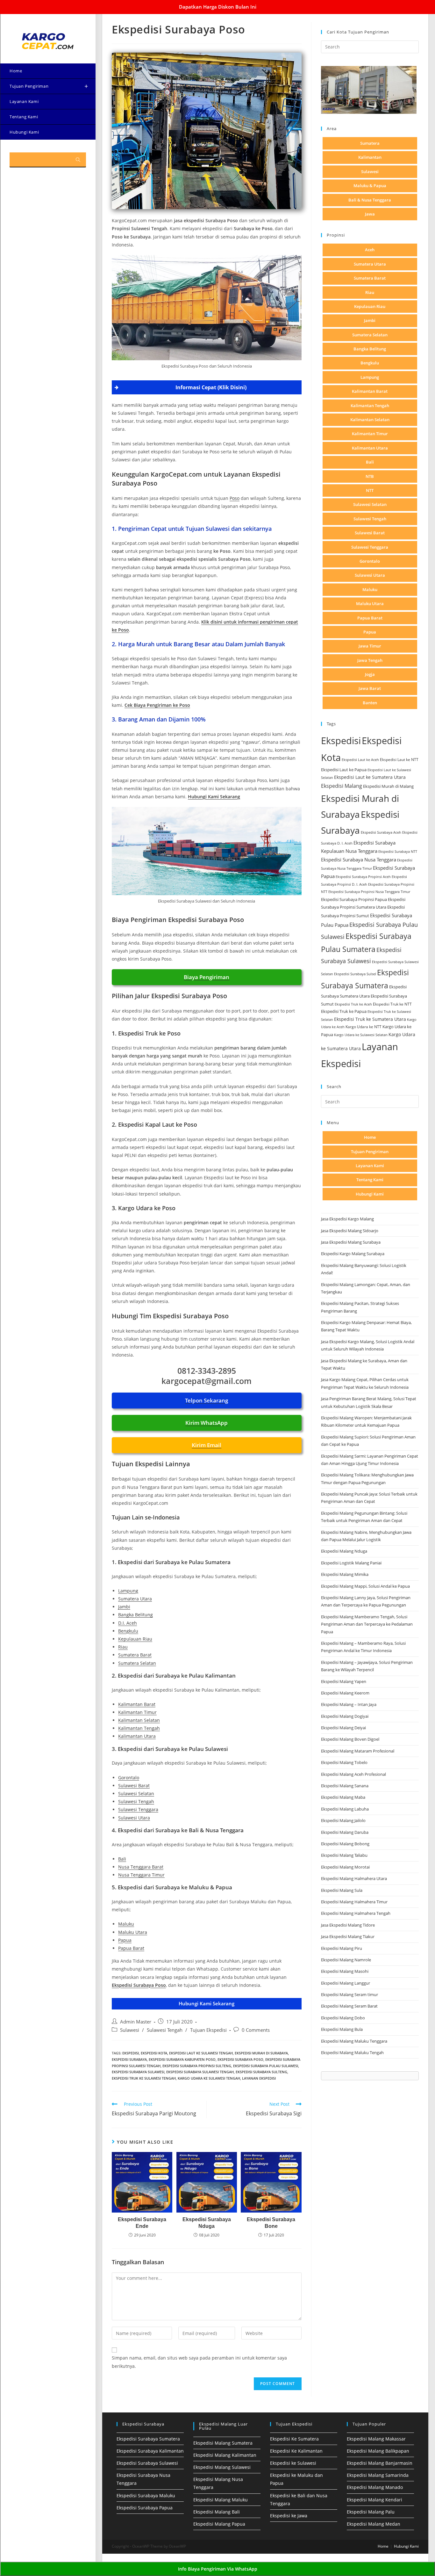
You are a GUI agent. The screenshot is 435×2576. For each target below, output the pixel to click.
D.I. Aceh (128, 1623)
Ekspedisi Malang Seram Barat (349, 2006)
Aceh (370, 250)
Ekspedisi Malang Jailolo (343, 1820)
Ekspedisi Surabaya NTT (398, 851)
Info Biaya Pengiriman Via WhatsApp (218, 2569)
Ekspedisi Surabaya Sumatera (148, 2439)
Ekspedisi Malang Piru (342, 1948)
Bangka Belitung (135, 1615)
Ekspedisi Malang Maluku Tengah (352, 2053)
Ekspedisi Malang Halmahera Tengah (356, 1913)
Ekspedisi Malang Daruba (345, 1832)
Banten (370, 703)
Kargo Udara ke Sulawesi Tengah (209, 2078)
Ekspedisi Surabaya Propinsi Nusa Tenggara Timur (369, 892)
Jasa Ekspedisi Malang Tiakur (348, 1936)
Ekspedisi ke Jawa (289, 2516)
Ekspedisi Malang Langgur (346, 1983)
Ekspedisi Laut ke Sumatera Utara (370, 777)
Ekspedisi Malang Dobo (343, 2018)
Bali (122, 1859)
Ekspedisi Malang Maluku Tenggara (354, 2041)
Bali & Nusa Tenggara (370, 200)
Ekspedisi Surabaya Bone (271, 2223)
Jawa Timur (370, 646)
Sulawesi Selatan (136, 1793)
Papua (125, 1940)
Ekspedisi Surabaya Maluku (146, 2495)
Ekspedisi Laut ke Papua (344, 770)
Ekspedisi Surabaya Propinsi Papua (354, 900)
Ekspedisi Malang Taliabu (344, 1855)
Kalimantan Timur (137, 1712)
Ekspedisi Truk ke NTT (392, 1004)
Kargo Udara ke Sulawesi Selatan (361, 1035)
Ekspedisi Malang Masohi (345, 1971)
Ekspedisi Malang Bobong (345, 1844)
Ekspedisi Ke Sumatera (294, 2439)
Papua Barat (131, 1948)
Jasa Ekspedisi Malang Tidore (348, 1925)
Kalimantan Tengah (139, 1728)
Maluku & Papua (370, 186)
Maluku (126, 1924)
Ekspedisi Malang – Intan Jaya (349, 1704)
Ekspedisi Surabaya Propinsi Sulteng (197, 2066)
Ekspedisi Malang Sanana (345, 1786)
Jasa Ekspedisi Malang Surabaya (351, 1242)
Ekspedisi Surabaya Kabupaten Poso (182, 2059)
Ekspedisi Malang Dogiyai (345, 1716)
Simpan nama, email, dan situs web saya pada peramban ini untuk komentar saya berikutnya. (199, 2362)
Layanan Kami (370, 1166)
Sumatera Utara (135, 1599)
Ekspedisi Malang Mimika (345, 1574)
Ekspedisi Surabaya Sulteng (261, 2072)
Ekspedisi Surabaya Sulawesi (138, 2072)
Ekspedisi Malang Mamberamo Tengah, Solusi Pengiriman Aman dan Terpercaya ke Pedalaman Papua (367, 1624)
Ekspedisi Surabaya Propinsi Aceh (363, 877)
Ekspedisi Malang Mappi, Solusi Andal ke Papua (365, 1586)
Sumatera (370, 143)
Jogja (370, 674)
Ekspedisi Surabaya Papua (145, 2508)
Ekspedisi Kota (154, 2053)
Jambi (124, 1607)
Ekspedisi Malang (342, 786)
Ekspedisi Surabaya (129, 2059)
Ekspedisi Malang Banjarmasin (380, 2463)
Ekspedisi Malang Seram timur (349, 1994)
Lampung (128, 1591)
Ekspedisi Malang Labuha (345, 1809)
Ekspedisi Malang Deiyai (343, 1728)
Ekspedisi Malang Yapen (344, 1681)
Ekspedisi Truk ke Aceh (353, 1004)
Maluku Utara (133, 1932)
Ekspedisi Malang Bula (342, 2029)
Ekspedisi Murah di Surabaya (261, 2053)
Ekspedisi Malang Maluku (221, 2500)
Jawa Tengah (370, 660)
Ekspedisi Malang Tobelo (344, 1762)
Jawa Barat (370, 688)
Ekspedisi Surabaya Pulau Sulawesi (266, 2066)
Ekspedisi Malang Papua (219, 2524)
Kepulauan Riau (135, 1639)
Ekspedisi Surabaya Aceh (381, 832)
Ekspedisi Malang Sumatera (223, 2443)
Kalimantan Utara (137, 1736)
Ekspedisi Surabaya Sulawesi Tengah (200, 2072)
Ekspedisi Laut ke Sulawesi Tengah (201, 2053)
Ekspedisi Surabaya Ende (142, 2223)
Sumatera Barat (135, 1655)
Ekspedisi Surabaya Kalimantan (150, 2451)
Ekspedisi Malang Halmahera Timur (354, 1902)
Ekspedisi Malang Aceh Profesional (353, 1774)
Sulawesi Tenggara (138, 1809)
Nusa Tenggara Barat (141, 1867)
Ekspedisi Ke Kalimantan (296, 2451)
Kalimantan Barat (137, 1704)
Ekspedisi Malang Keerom (345, 1693)
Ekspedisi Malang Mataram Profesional (358, 1751)
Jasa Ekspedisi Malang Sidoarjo (350, 1231)
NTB (370, 476)
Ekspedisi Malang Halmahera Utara (354, 1878)
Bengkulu (128, 1631)
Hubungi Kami (370, 1194)
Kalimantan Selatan (139, 1720)
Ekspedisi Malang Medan (374, 2524)
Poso (235, 498)
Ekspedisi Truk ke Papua (344, 1011)
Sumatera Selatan (137, 1663)
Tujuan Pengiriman (370, 1152)
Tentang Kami (370, 1180)
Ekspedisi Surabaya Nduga (207, 2223)
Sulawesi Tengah (136, 1801)
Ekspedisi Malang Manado (375, 2487)
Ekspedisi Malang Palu (371, 2512)
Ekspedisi (131, 2053)
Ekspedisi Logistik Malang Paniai (351, 1563)
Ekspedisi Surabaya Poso (240, 2059)
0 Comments (256, 2030)
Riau (123, 1647)
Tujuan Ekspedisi (208, 2030)
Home (370, 1137)
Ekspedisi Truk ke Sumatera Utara (370, 1019)
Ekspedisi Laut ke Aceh (360, 760)
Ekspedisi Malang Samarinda (378, 2475)
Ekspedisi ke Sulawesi (293, 2463)
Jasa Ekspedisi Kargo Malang (348, 1219)
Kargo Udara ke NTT (364, 1027)
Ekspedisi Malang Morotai (345, 1867)
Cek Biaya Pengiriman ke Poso (157, 705)
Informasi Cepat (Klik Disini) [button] (211, 387)
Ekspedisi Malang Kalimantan (225, 2455)
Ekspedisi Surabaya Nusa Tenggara (359, 860)
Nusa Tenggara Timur (141, 1875)
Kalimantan (370, 157)
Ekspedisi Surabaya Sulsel (355, 974)
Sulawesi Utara (134, 1818)
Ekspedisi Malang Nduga (344, 1551)
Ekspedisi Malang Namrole (346, 1960)
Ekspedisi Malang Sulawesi (222, 2467)
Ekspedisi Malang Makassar (376, 2439)
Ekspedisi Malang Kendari (374, 2500)
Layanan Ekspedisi (259, 2078)
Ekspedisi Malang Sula (342, 1890)
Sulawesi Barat (134, 1786)
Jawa (370, 214)
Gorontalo (129, 1778)
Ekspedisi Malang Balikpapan (378, 2451)
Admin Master (136, 2022)
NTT (370, 490)
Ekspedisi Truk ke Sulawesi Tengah (144, 2078)
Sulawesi (130, 2030)
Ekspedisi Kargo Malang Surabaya (353, 1254)
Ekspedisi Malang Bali (217, 2512)
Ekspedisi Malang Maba (343, 1797)
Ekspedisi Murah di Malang (388, 786)
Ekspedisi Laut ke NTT (399, 760)
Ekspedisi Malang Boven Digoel (350, 1739)
